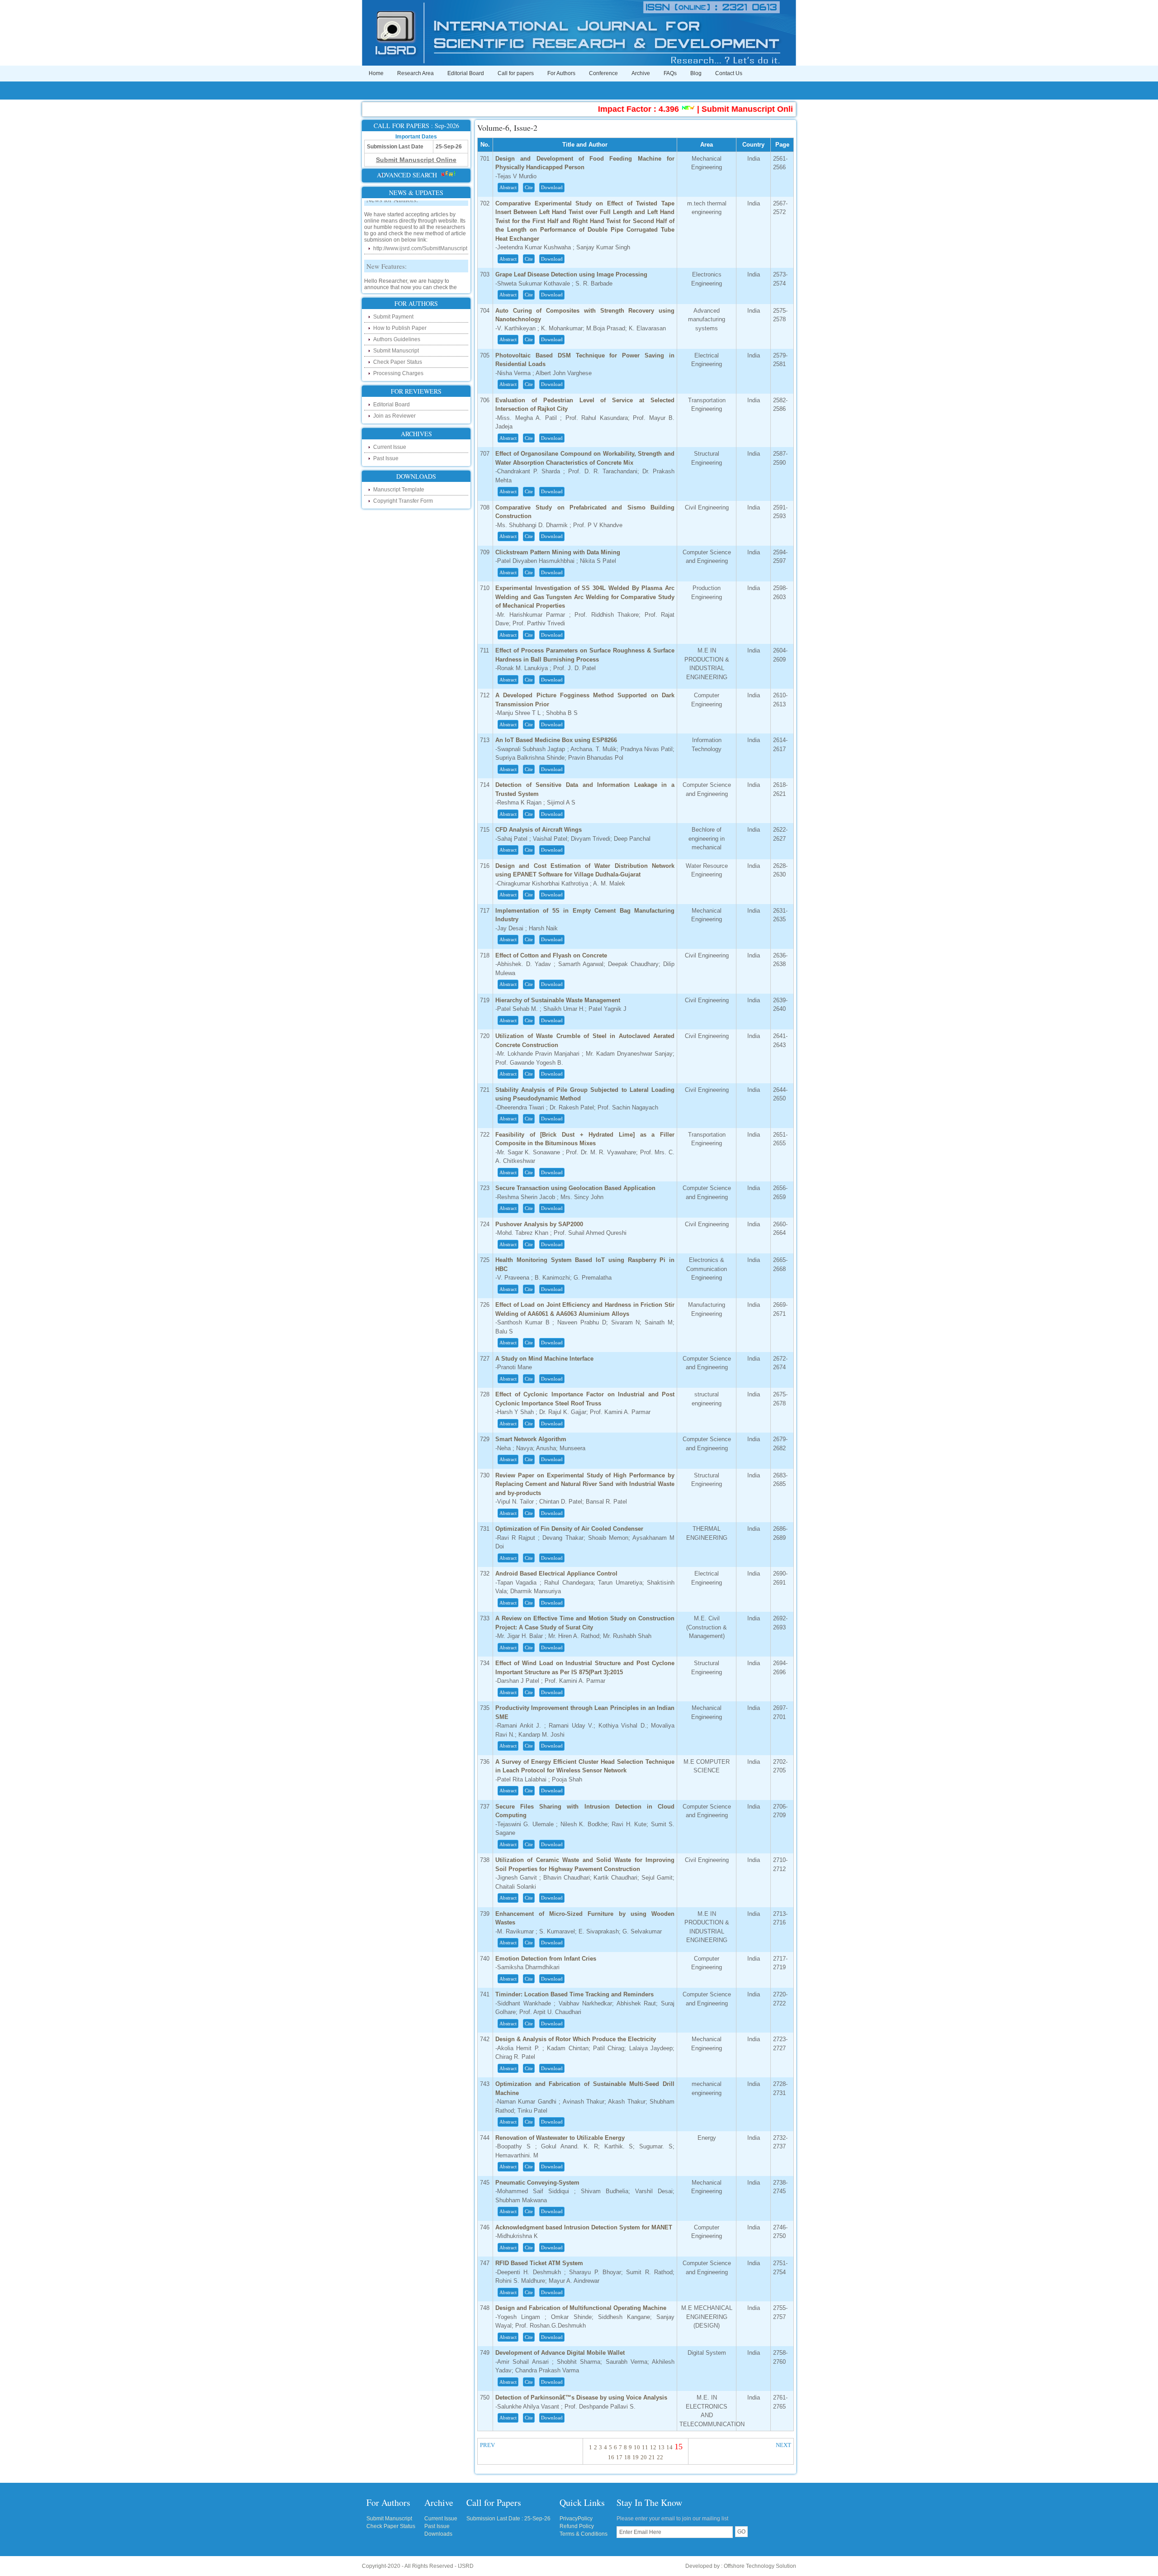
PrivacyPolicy (576, 2519)
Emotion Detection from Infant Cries (546, 1959)
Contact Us (729, 73)
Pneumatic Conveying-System (537, 2183)
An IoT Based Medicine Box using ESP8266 (556, 740)
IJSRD (466, 2566)
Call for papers (516, 73)
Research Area (415, 73)
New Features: (387, 235)
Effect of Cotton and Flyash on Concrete (551, 955)
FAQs (670, 73)
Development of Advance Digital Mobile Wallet (560, 2353)
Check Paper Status (398, 362)
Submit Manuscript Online (689, 109)
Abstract (508, 187)
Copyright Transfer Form (403, 501)
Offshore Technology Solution (760, 2566)
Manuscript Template (399, 490)
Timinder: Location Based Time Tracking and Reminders (574, 1994)
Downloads (438, 2534)
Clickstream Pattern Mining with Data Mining (558, 552)
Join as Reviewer (394, 416)
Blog (696, 73)
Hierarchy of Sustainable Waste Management (558, 1000)
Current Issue (390, 447)
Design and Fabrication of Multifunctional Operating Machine (581, 2308)
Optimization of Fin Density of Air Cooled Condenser (569, 1529)
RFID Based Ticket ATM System (539, 2263)
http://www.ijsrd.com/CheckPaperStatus (421, 290)
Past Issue (386, 458)
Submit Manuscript (396, 351)
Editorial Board (466, 73)
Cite (529, 187)
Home (376, 73)
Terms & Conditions (584, 2534)
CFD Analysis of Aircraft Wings (539, 830)
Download (552, 187)
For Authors (561, 73)
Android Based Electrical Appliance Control (556, 1574)
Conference (603, 73)
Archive (641, 73)
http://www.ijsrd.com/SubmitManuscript (420, 217)
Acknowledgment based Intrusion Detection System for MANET (584, 2227)
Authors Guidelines (397, 339)
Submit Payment (393, 317)
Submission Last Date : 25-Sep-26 (508, 2519)
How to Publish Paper (400, 328)
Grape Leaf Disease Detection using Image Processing (571, 274)
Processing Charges (398, 373)
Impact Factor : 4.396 (576, 109)
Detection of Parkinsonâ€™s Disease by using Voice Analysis (581, 2397)
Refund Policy (577, 2526)
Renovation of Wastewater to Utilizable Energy (560, 2138)
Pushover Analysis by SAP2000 (539, 1224)
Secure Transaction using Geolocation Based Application (575, 1188)
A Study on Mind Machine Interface (544, 1359)
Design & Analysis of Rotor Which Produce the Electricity (576, 2039)
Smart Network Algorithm (531, 1439)
